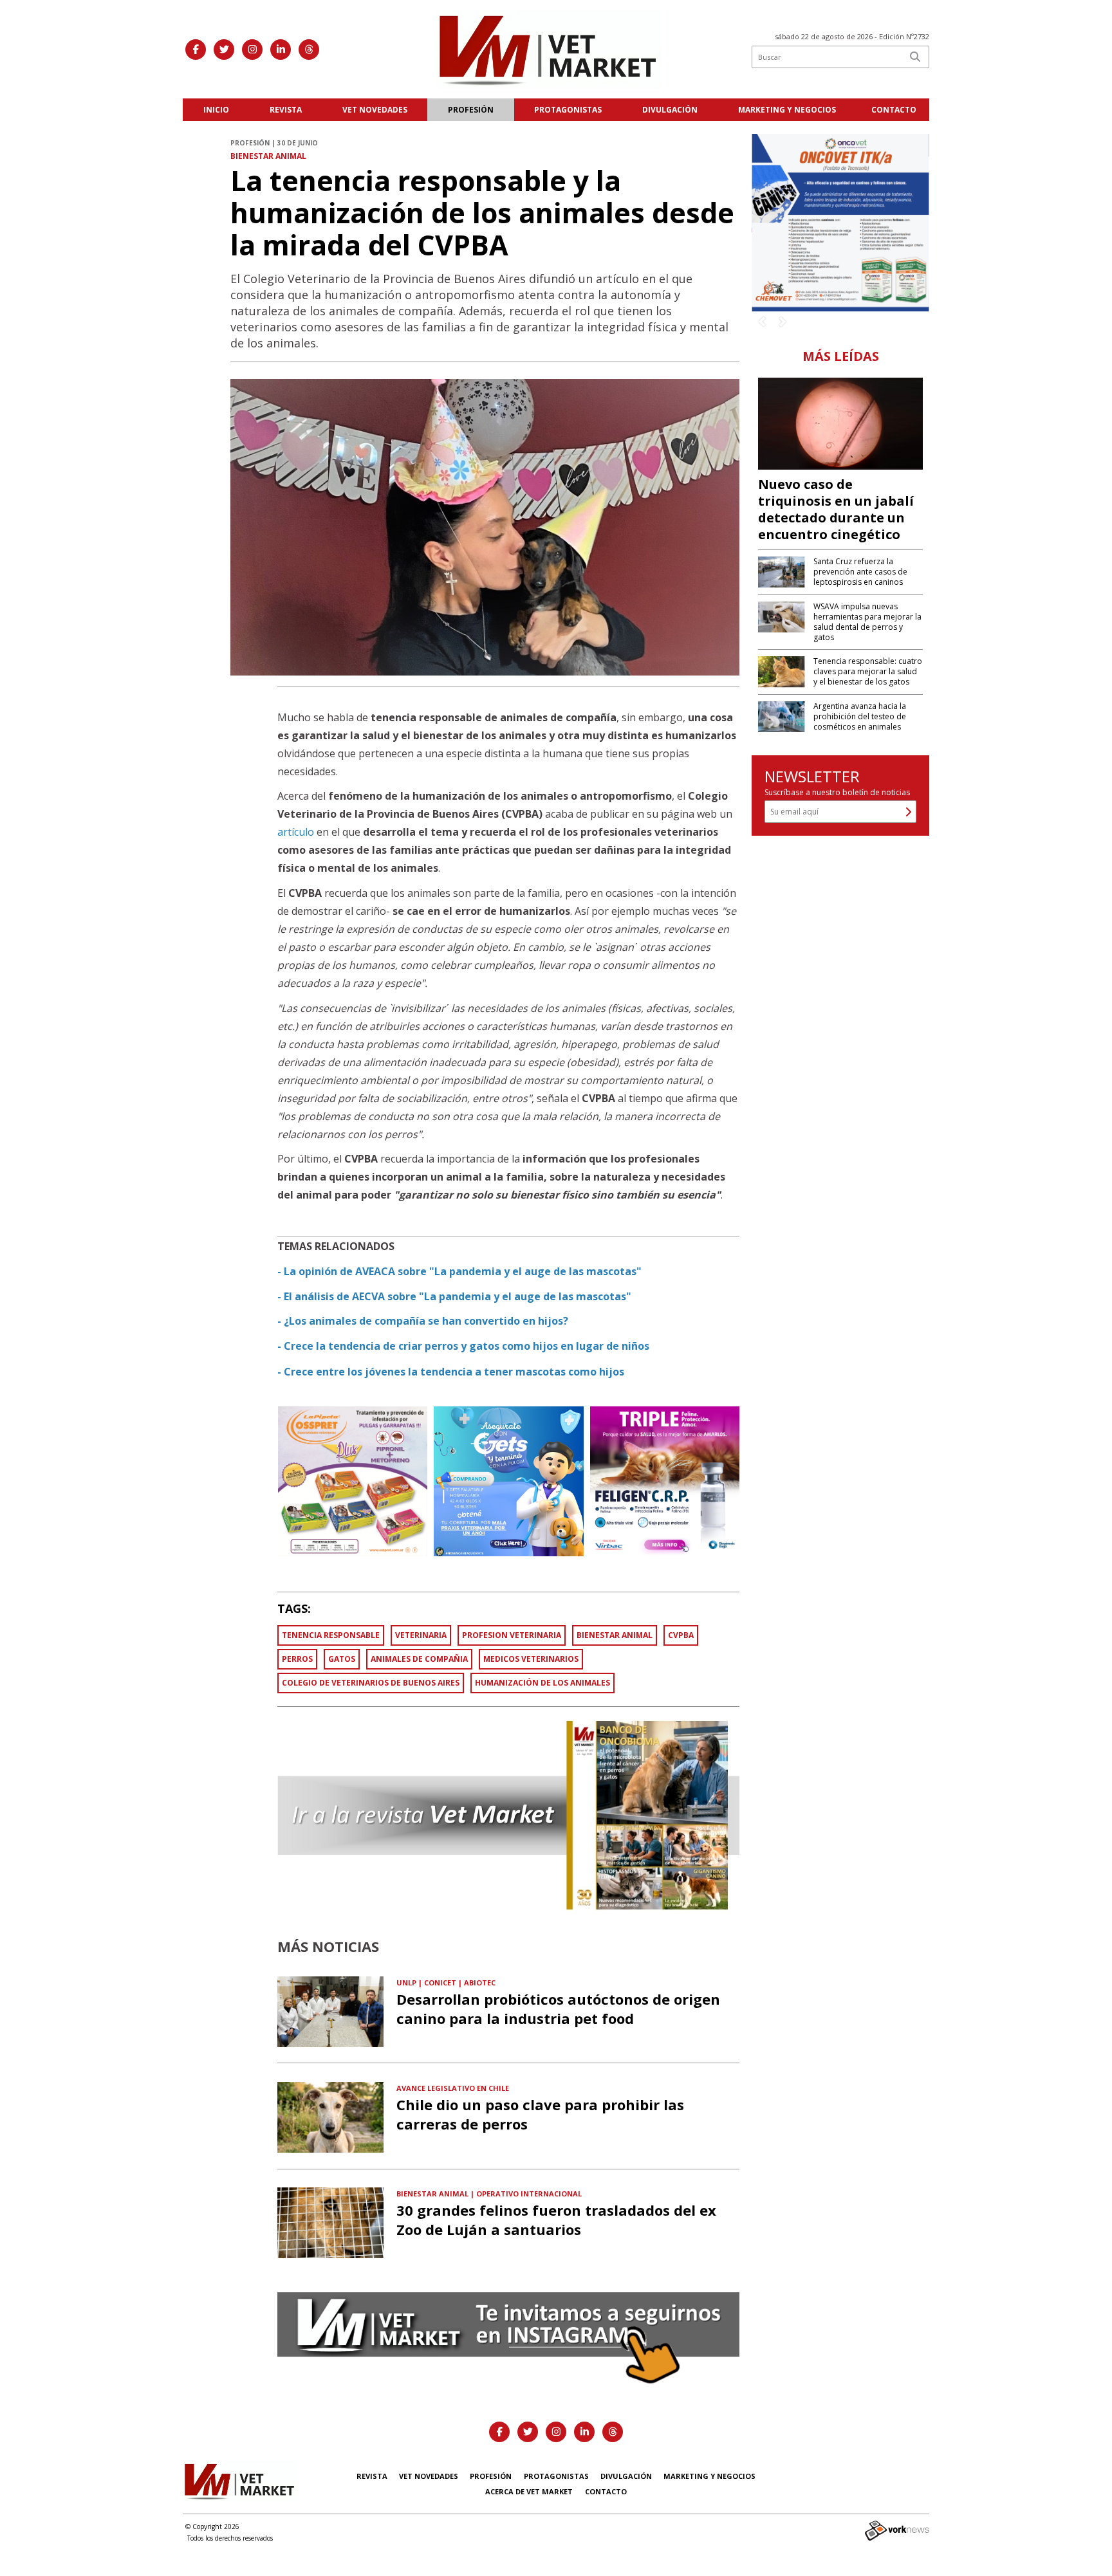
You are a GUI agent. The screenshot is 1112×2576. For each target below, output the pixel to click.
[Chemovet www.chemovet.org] (840, 221)
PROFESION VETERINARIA (512, 1635)
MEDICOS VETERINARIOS (531, 1659)
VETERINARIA (421, 1635)
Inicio (216, 110)
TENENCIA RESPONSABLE (331, 1635)
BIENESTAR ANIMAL (615, 1635)
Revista (286, 110)
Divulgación (670, 110)
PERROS (297, 1659)
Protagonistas (568, 110)
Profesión (471, 110)
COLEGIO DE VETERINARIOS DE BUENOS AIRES (371, 1683)
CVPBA (681, 1635)
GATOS (342, 1659)
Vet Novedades (375, 110)
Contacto (894, 110)
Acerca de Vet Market (529, 2491)
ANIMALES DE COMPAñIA (419, 1659)
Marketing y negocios (787, 110)
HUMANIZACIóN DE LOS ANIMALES (542, 1683)
